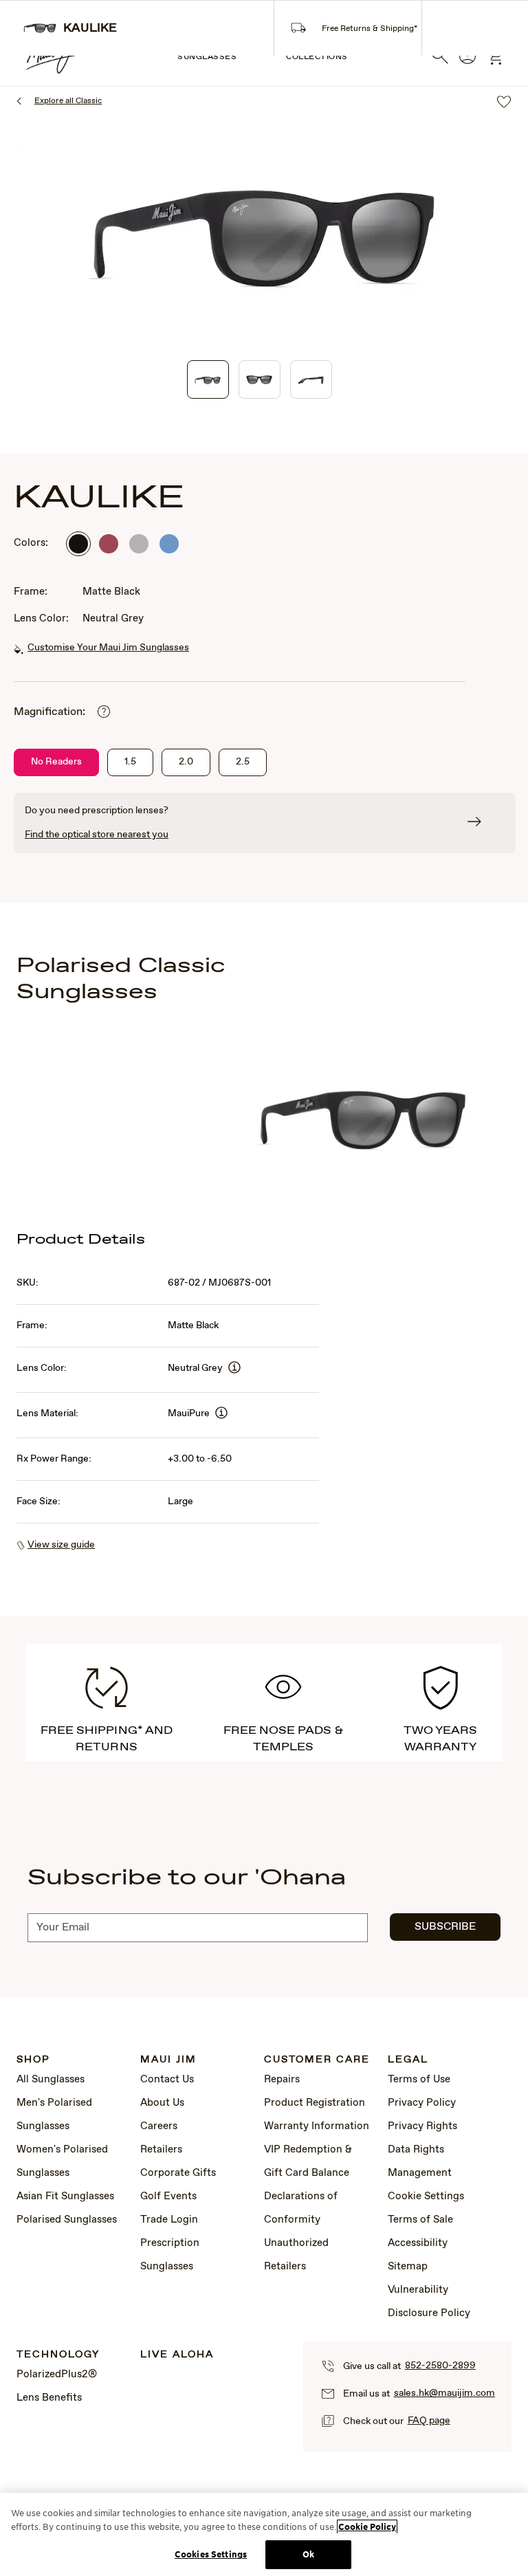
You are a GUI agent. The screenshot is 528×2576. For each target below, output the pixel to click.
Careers (159, 2126)
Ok (308, 2554)
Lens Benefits (49, 2398)
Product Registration (315, 2103)
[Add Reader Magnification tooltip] (104, 713)
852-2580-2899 (440, 2366)
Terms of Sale (420, 2220)
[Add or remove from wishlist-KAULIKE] (504, 103)
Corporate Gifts (178, 2173)
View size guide (61, 1545)
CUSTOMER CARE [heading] (317, 2060)
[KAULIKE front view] (260, 379)
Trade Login (169, 2220)
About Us (162, 2103)
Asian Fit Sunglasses (65, 2197)
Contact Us (167, 2080)
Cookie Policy (367, 2527)
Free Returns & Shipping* (370, 29)
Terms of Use (419, 2080)
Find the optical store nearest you (97, 835)
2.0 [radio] (186, 762)
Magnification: (49, 712)
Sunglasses (207, 57)
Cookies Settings (211, 2554)
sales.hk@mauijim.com (444, 2393)
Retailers (161, 2150)
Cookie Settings (426, 2197)
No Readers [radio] (56, 762)
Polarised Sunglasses (67, 2220)
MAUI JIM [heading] (168, 2060)
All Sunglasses (51, 2080)
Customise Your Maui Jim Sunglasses (108, 648)
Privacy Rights (422, 2126)
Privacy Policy (422, 2103)
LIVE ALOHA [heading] (177, 2355)
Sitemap (408, 2267)
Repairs (282, 2080)
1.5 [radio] (130, 762)
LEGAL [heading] (408, 2060)
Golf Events (168, 2197)
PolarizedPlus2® (57, 2375)
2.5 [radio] (243, 762)
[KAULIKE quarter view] (208, 379)
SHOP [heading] (33, 2060)
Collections (317, 57)
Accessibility (418, 2243)
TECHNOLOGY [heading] (58, 2355)
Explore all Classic (68, 101)
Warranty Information (317, 2126)
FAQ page (429, 2421)
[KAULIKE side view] (311, 379)
